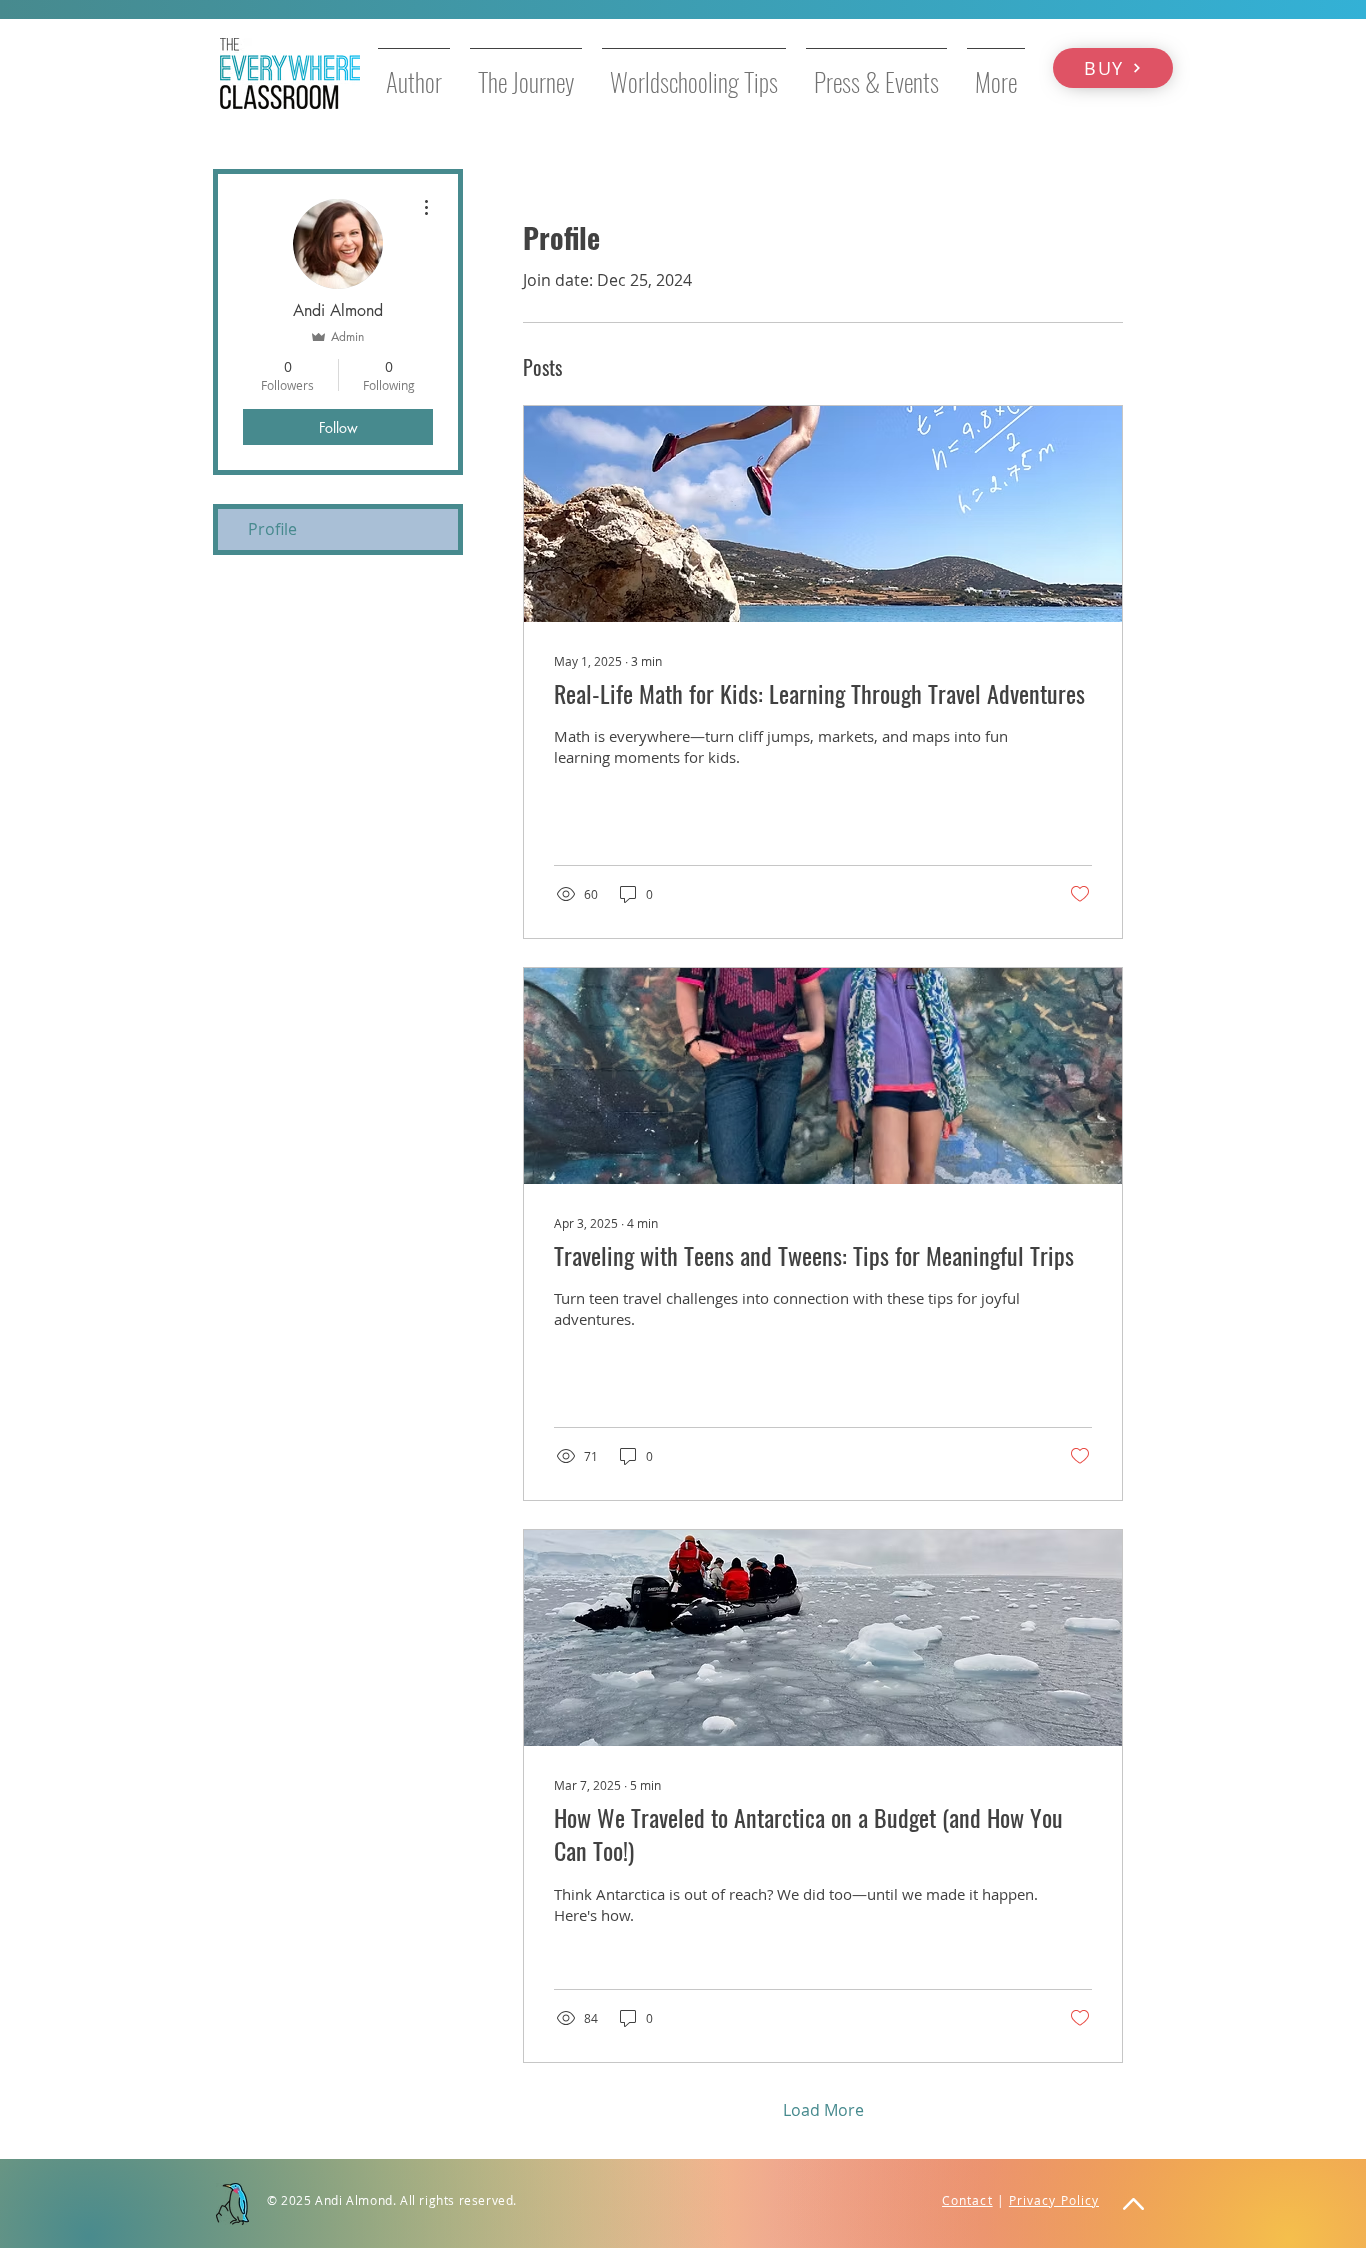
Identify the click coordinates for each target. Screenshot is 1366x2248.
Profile (272, 529)
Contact (967, 2200)
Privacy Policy (1054, 2200)
